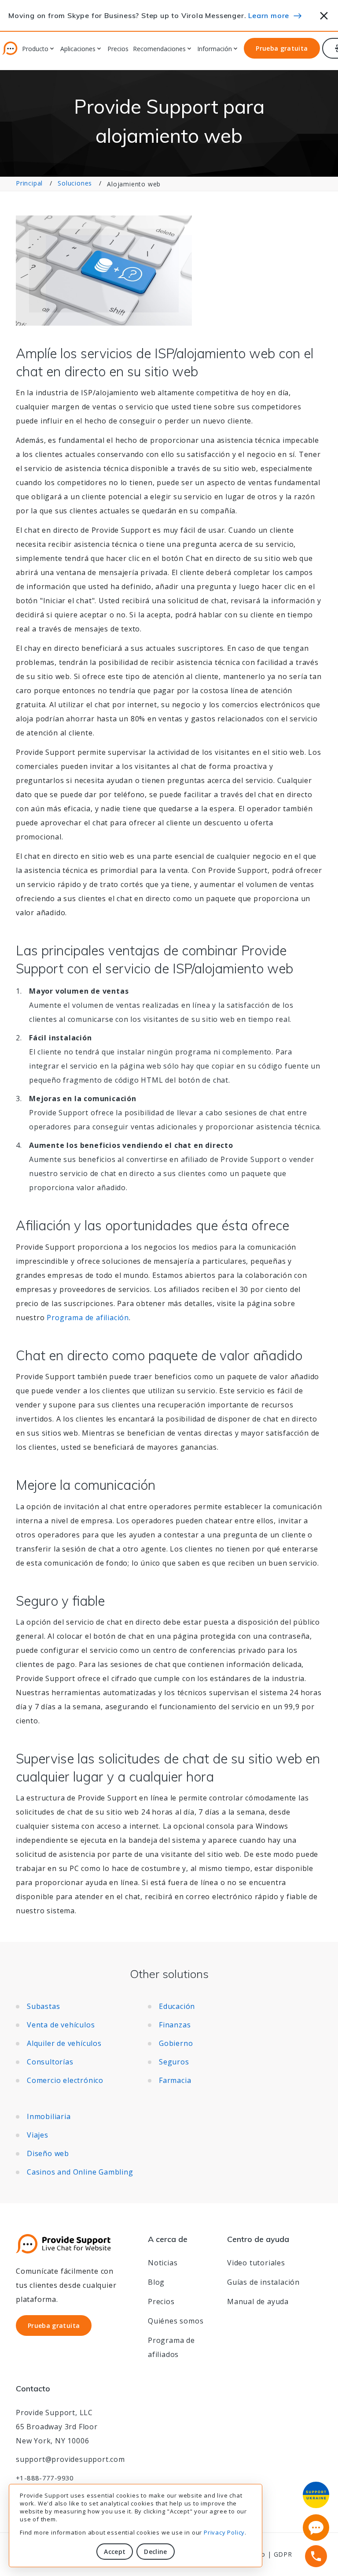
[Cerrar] (324, 14)
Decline (155, 2552)
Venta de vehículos (61, 2025)
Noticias (163, 2263)
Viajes (38, 2135)
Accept (115, 2552)
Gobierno (176, 2043)
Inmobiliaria (49, 2116)
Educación (177, 2006)
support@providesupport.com (70, 2459)
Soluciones (75, 183)
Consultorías (50, 2062)
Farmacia (175, 2080)
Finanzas (175, 2025)
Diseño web (48, 2153)
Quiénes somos (176, 2321)
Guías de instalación (263, 2282)
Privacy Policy (224, 2532)
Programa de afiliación (88, 1318)
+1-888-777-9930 (45, 2478)
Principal (29, 183)
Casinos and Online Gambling (80, 2172)
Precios (118, 49)
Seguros (174, 2062)
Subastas (43, 2006)
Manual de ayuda (258, 2301)
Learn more (269, 15)
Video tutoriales (256, 2263)
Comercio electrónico (65, 2080)
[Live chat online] (316, 2528)
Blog (156, 2282)
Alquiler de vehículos (64, 2043)
